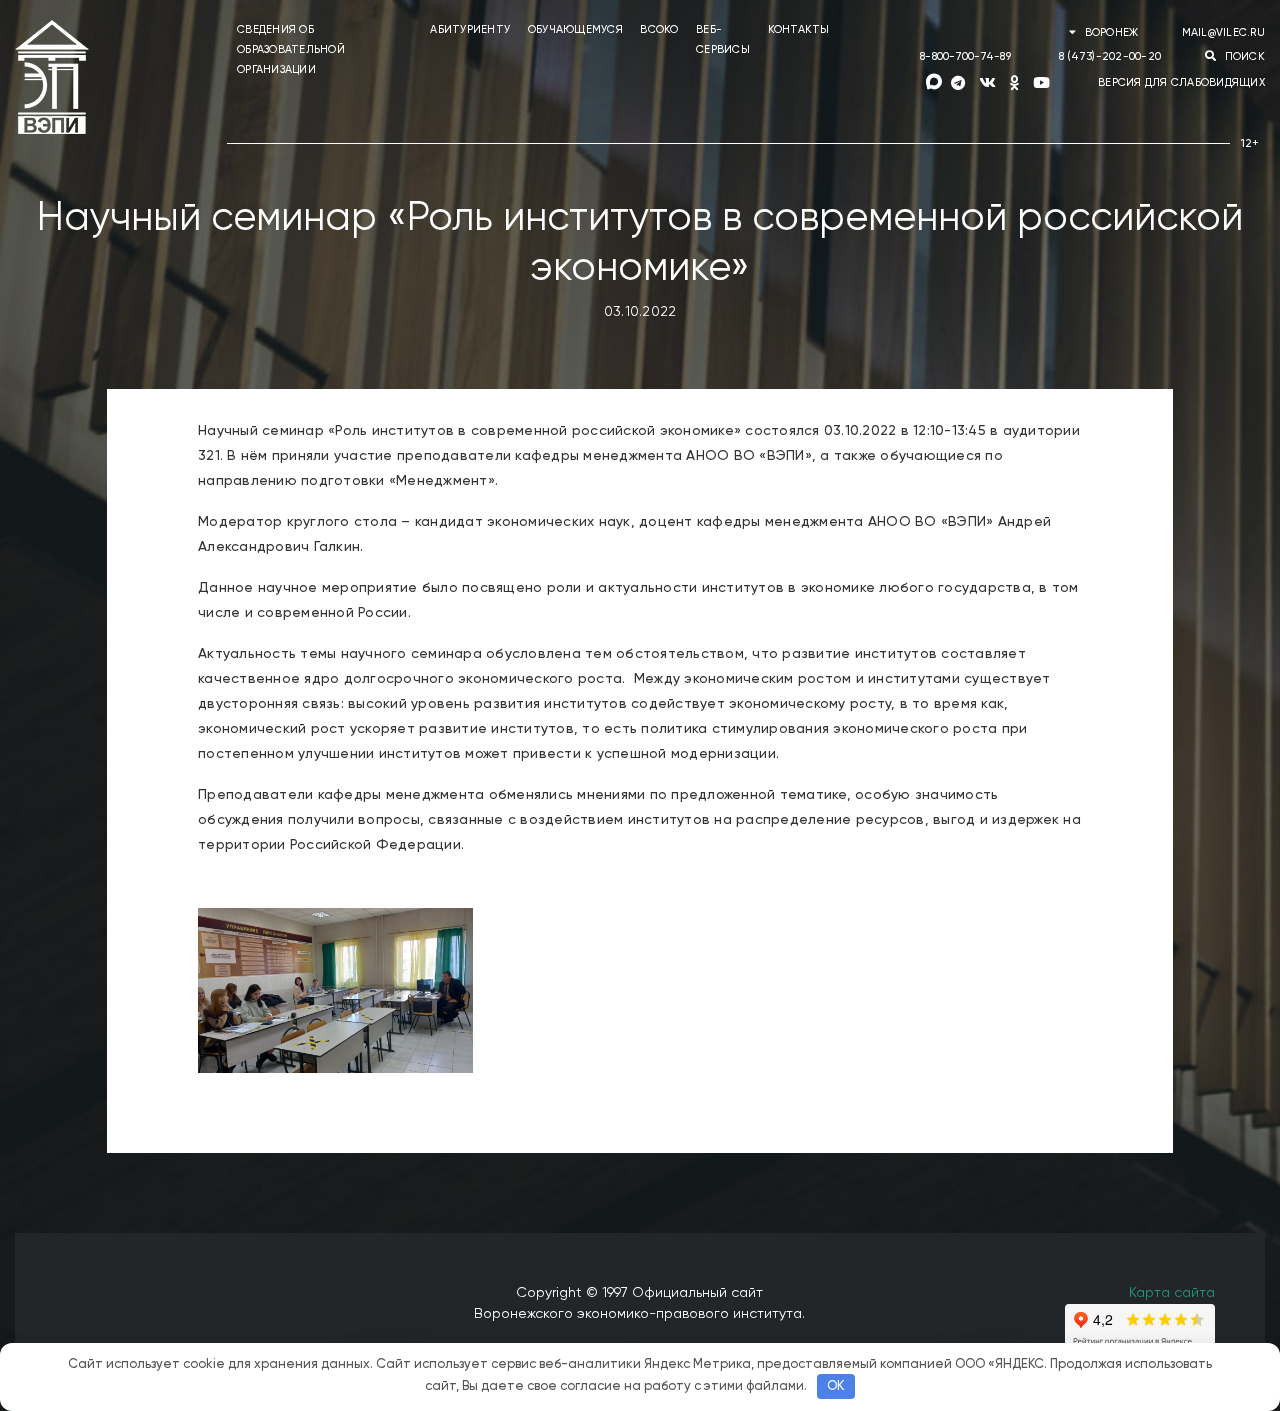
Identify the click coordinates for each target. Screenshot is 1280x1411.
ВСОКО (659, 29)
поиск (1243, 56)
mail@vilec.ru (1223, 32)
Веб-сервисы (723, 39)
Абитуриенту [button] (470, 29)
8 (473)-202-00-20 (1110, 56)
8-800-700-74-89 (965, 56)
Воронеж (1111, 32)
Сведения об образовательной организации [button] (291, 49)
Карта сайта (1172, 1293)
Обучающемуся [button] (575, 29)
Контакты (799, 29)
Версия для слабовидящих (1181, 82)
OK (835, 1386)
